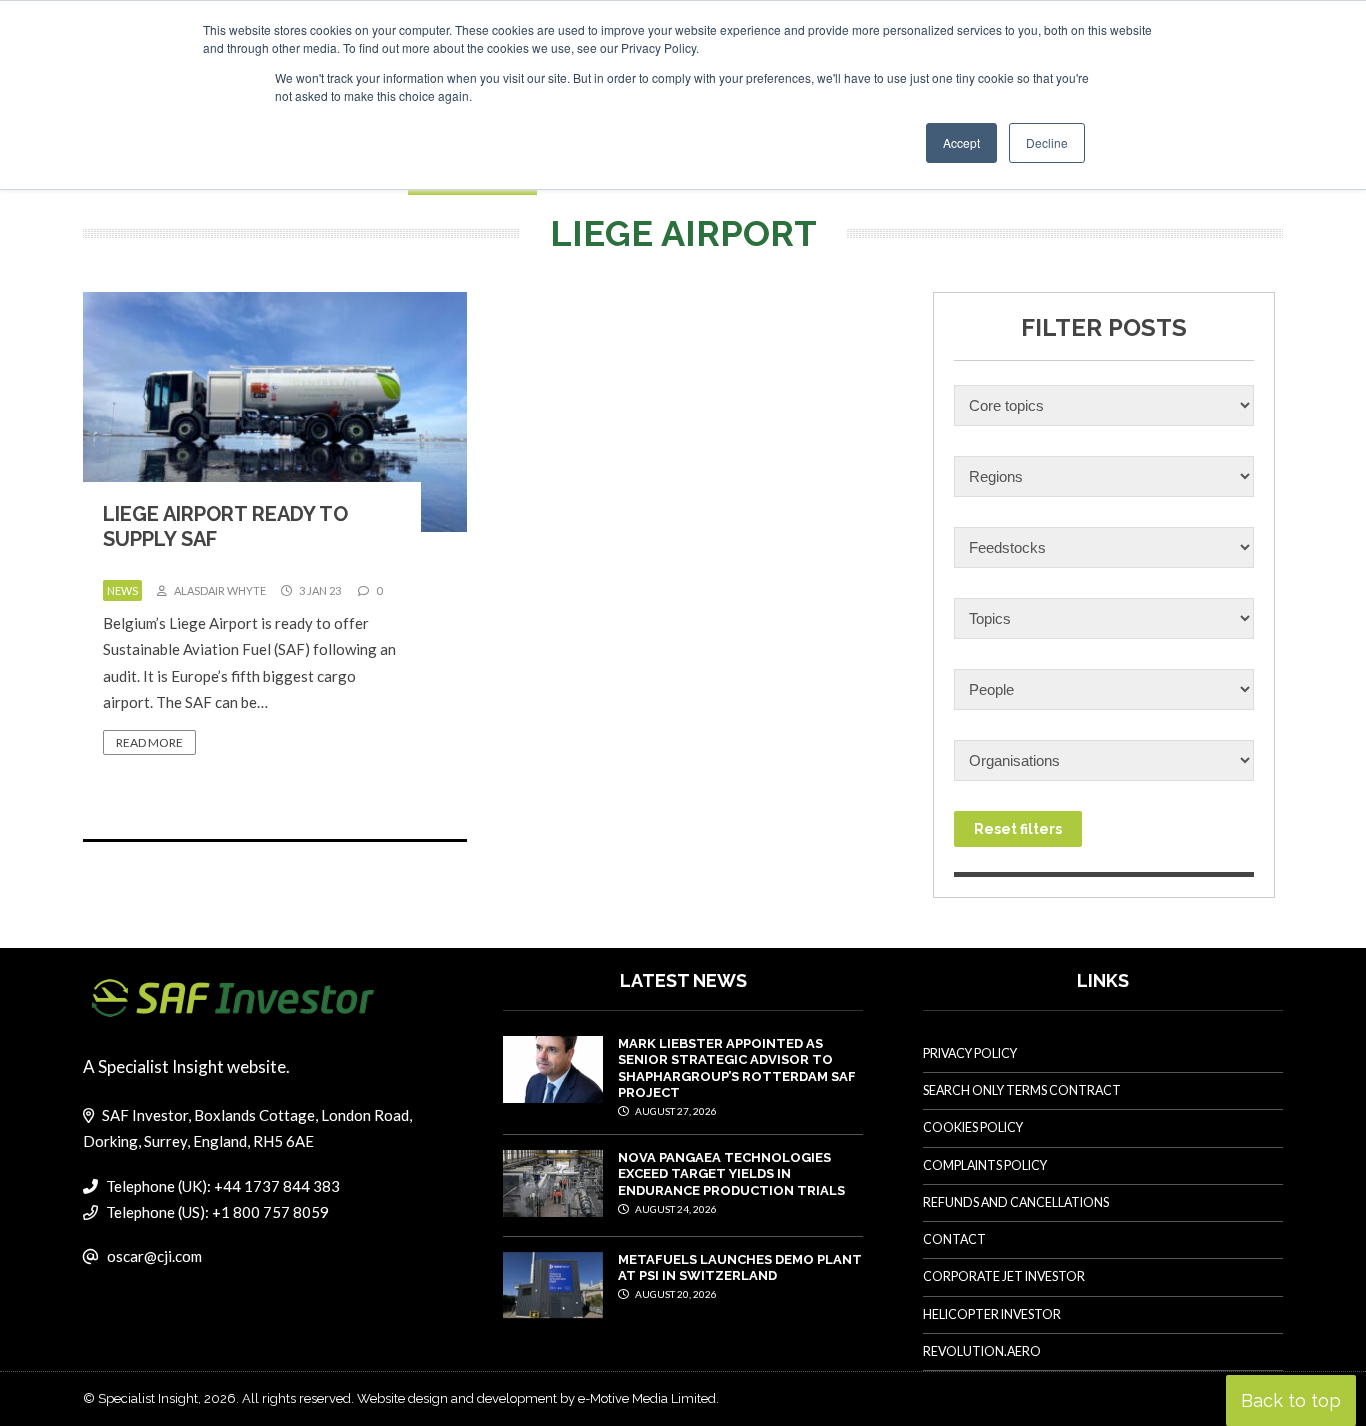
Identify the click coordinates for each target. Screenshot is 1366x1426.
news (122, 590)
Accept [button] (961, 142)
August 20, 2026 (675, 1294)
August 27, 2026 (675, 1111)
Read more (149, 742)
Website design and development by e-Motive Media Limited (536, 1398)
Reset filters (1018, 829)
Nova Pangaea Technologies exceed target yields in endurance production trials (731, 1174)
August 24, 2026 (675, 1209)
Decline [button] (1047, 142)
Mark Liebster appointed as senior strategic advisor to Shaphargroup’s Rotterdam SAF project (737, 1068)
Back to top (1291, 1400)
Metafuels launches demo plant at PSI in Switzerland (740, 1267)
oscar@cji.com (154, 1256)
